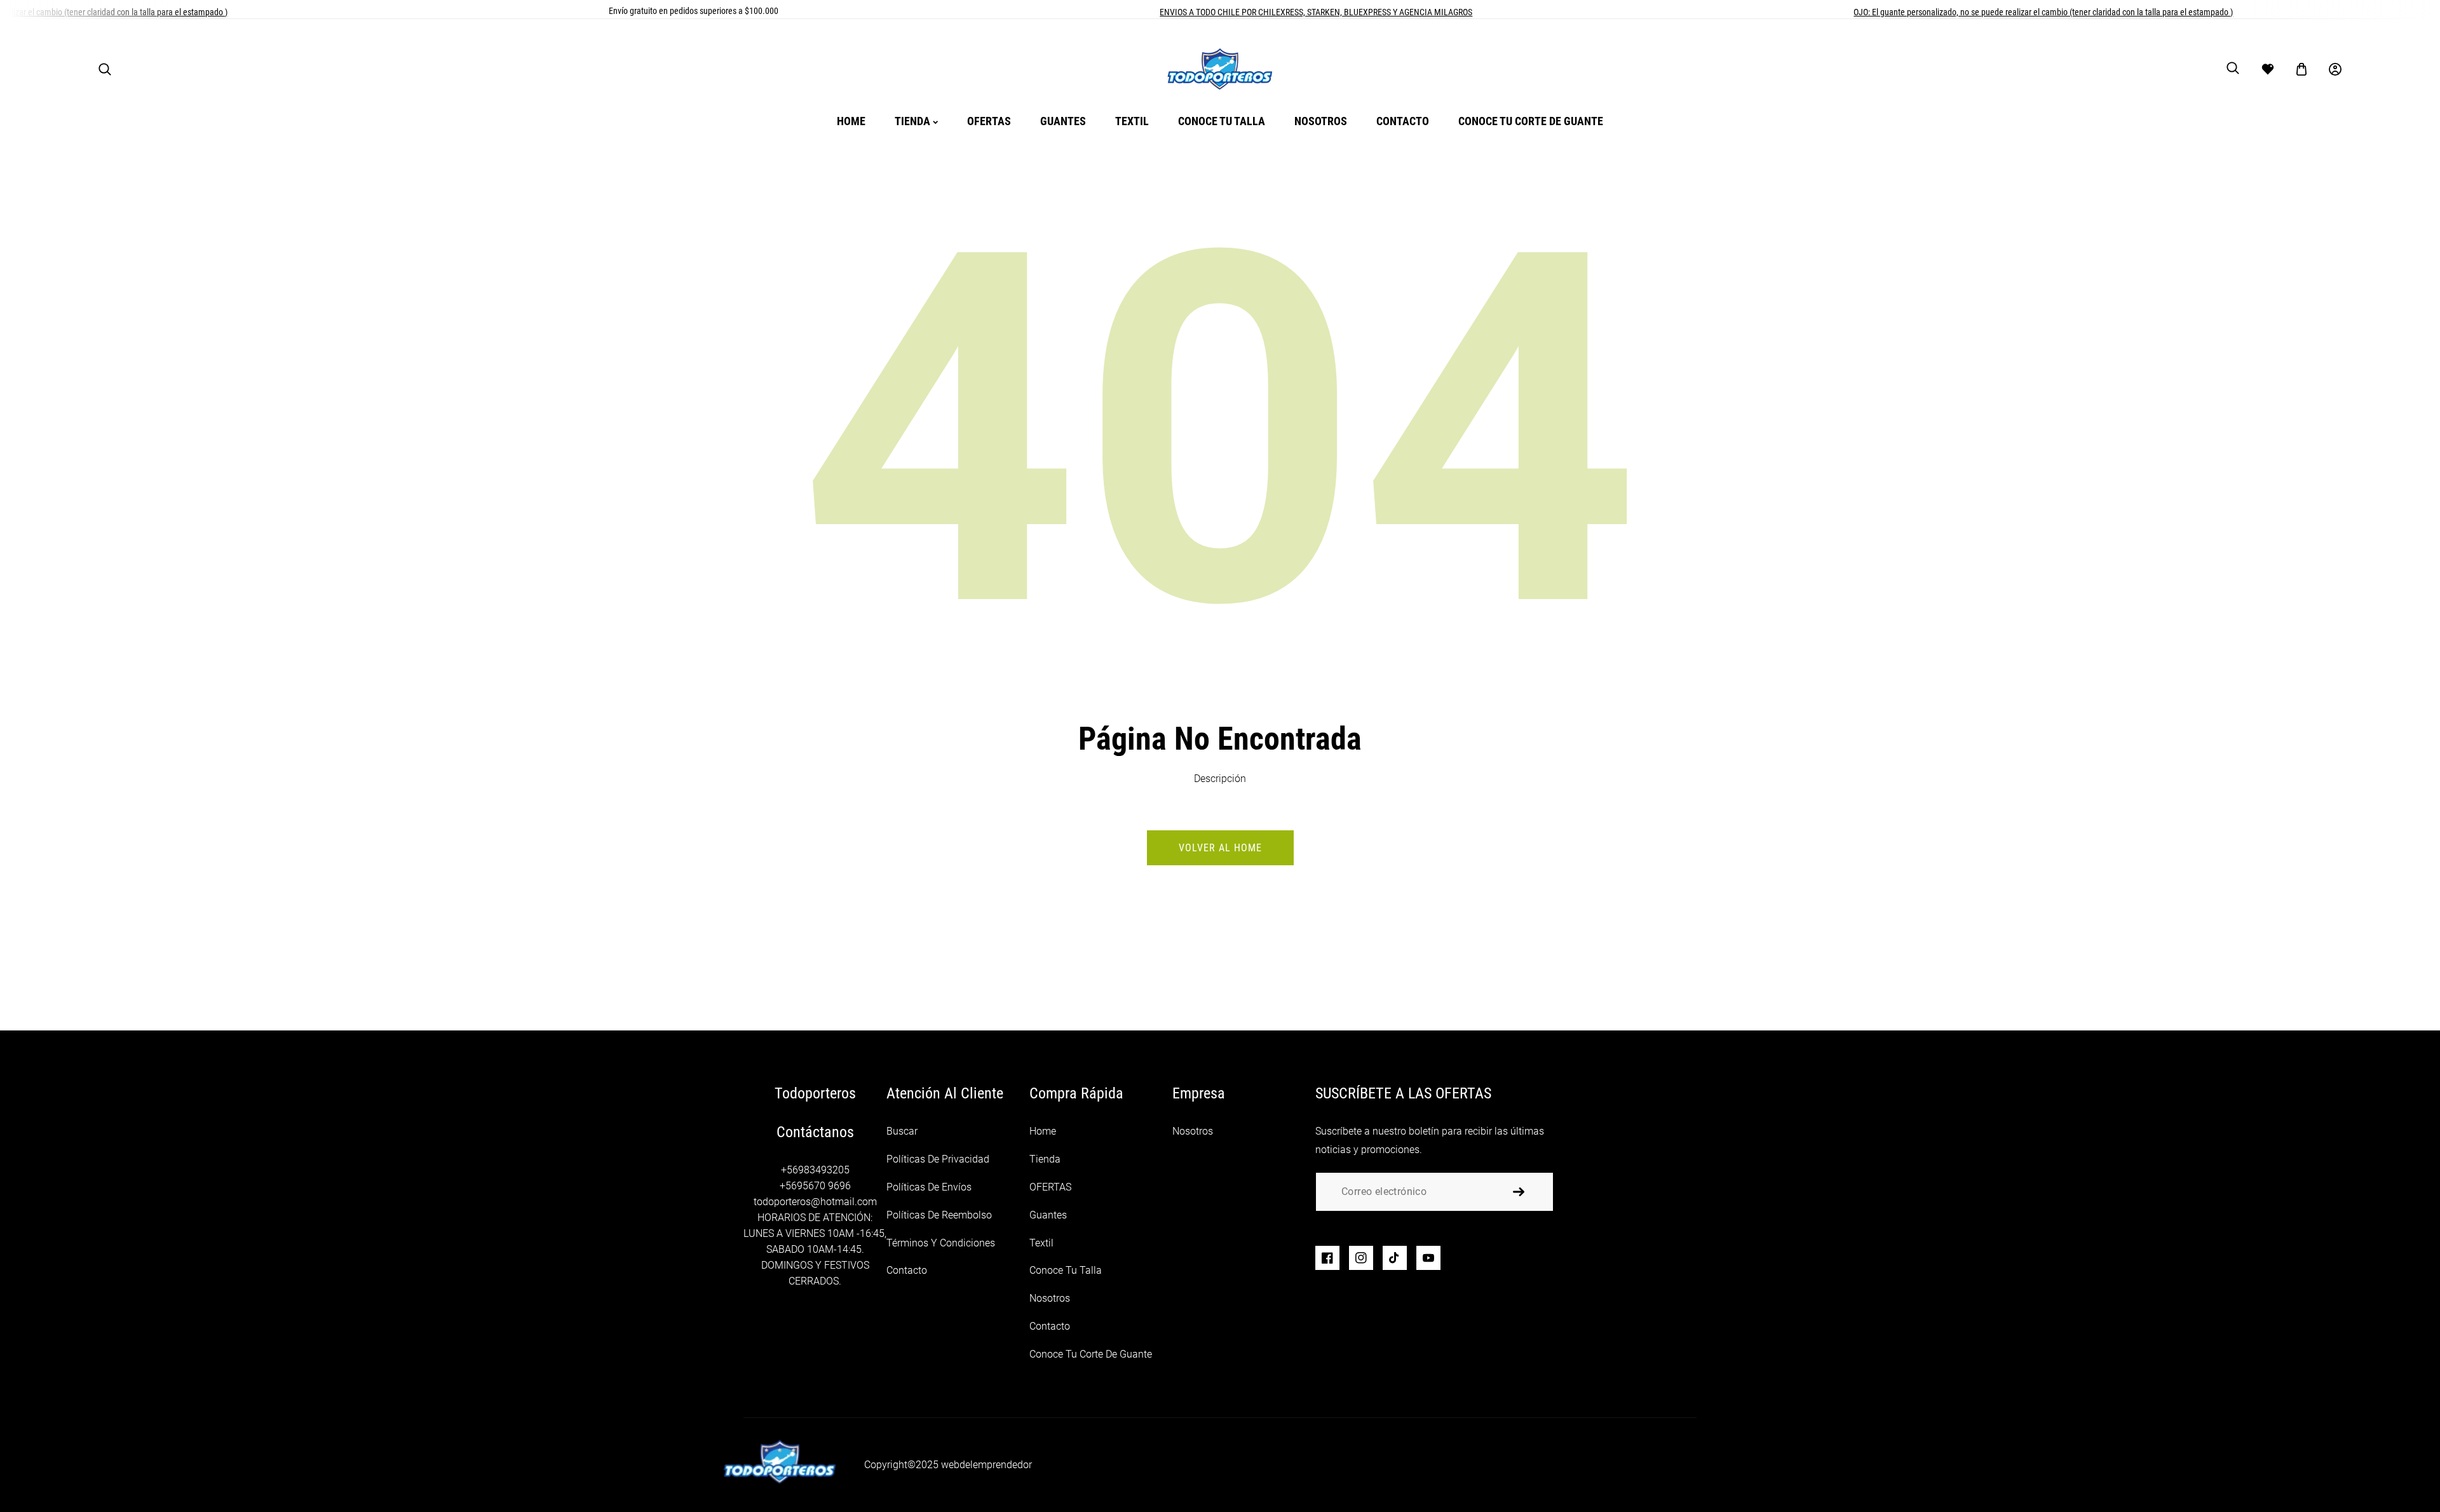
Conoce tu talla (1066, 1270)
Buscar (902, 1131)
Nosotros (1050, 1298)
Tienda (1045, 1159)
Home (1043, 1131)
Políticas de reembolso (939, 1215)
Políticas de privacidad (938, 1159)
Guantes (1048, 1215)
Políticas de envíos (929, 1187)
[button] (105, 69)
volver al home (1220, 848)
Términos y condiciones (941, 1243)
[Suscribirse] (1519, 1192)
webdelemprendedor (986, 1465)
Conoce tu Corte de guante (1091, 1354)
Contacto (907, 1270)
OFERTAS (1050, 1187)
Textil (1041, 1243)
